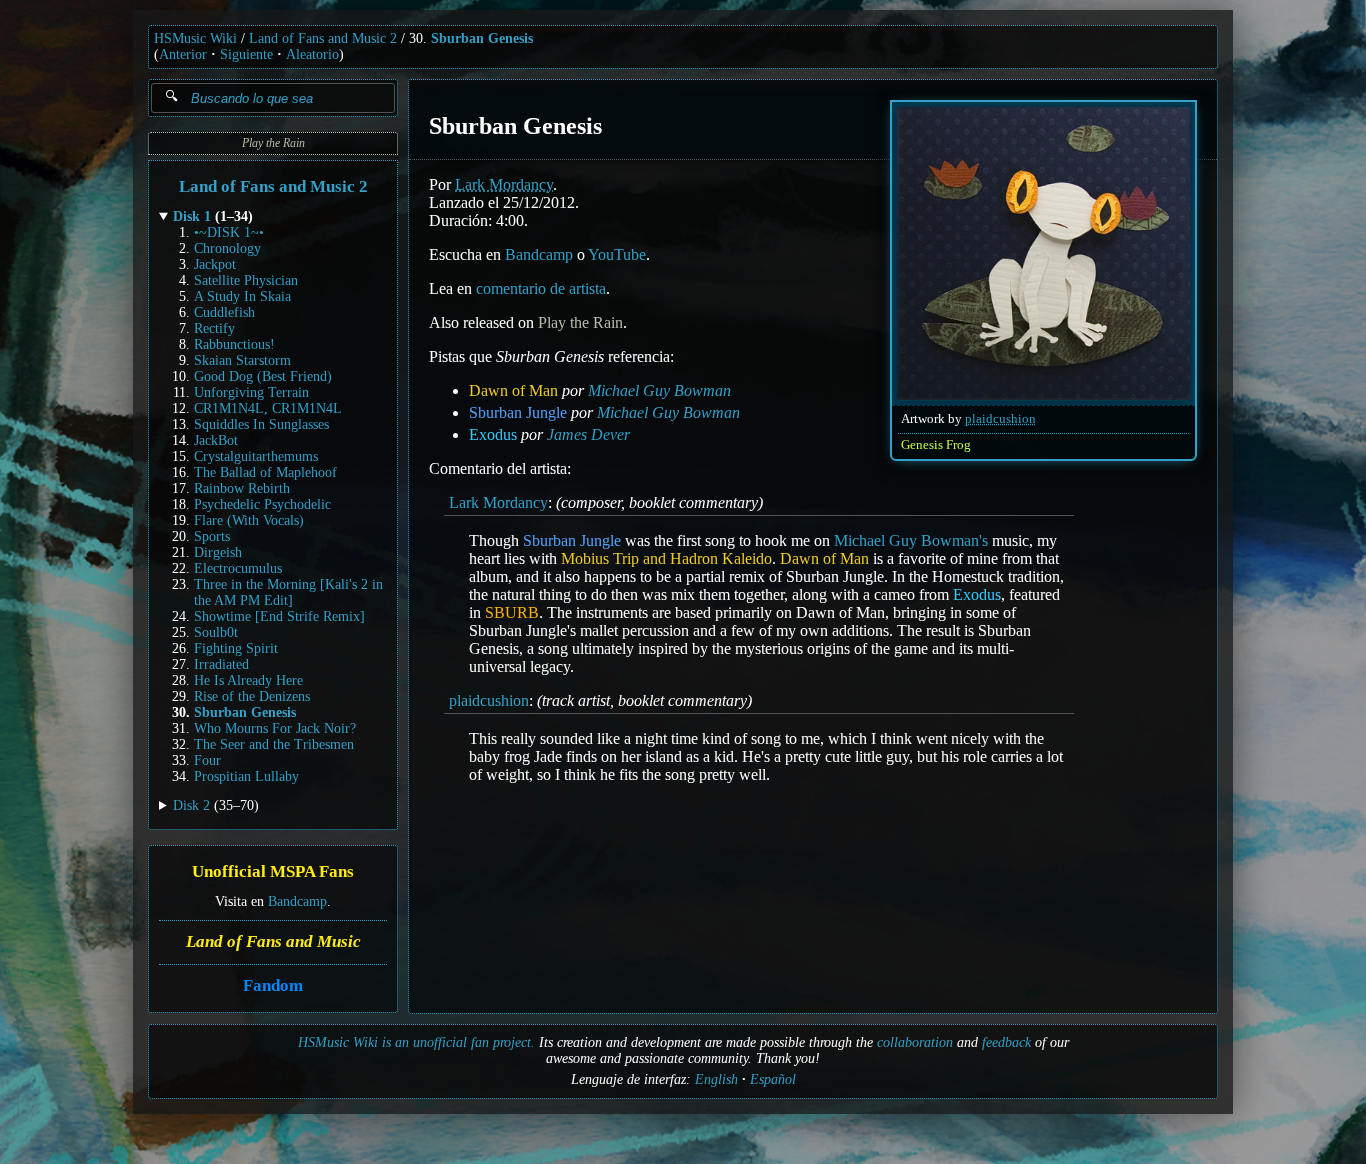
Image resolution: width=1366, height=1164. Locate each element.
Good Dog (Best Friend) (263, 376)
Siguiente (246, 54)
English (716, 1079)
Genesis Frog (936, 445)
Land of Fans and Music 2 (323, 38)
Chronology (227, 248)
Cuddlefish (224, 312)
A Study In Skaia (242, 296)
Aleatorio (312, 54)
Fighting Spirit (236, 648)
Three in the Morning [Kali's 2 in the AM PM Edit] (288, 592)
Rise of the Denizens (252, 696)
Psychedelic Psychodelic (262, 504)
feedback (1006, 1042)
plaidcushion (1000, 419)
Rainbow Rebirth (242, 488)
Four (207, 760)
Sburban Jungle (518, 412)
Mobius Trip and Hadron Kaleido (666, 558)
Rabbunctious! (234, 344)
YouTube (617, 254)
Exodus (493, 434)
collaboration (915, 1042)
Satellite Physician (246, 280)
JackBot (216, 440)
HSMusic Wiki (195, 38)
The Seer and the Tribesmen (274, 744)
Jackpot (215, 264)
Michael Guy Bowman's (911, 540)
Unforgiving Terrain (251, 392)
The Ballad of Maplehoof (265, 472)
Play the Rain (273, 143)
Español (773, 1079)
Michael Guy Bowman (659, 390)
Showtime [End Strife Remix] (279, 616)
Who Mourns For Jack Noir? (275, 728)
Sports (212, 536)
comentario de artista (541, 288)
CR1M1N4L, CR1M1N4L (268, 408)
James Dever (588, 434)
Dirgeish (218, 552)
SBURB (512, 612)
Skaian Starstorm (242, 360)
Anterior (183, 54)
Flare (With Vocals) (249, 520)
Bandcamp (297, 901)
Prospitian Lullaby (246, 776)
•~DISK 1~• (229, 232)
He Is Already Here (248, 680)
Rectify (214, 328)
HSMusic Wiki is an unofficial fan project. (416, 1042)
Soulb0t (216, 632)
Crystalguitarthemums (256, 456)
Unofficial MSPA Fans (273, 872)
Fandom (273, 985)
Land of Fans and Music (273, 941)
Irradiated (221, 664)
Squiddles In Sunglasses (261, 424)
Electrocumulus (238, 568)
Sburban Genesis (482, 38)
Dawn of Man (513, 390)
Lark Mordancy (504, 184)
